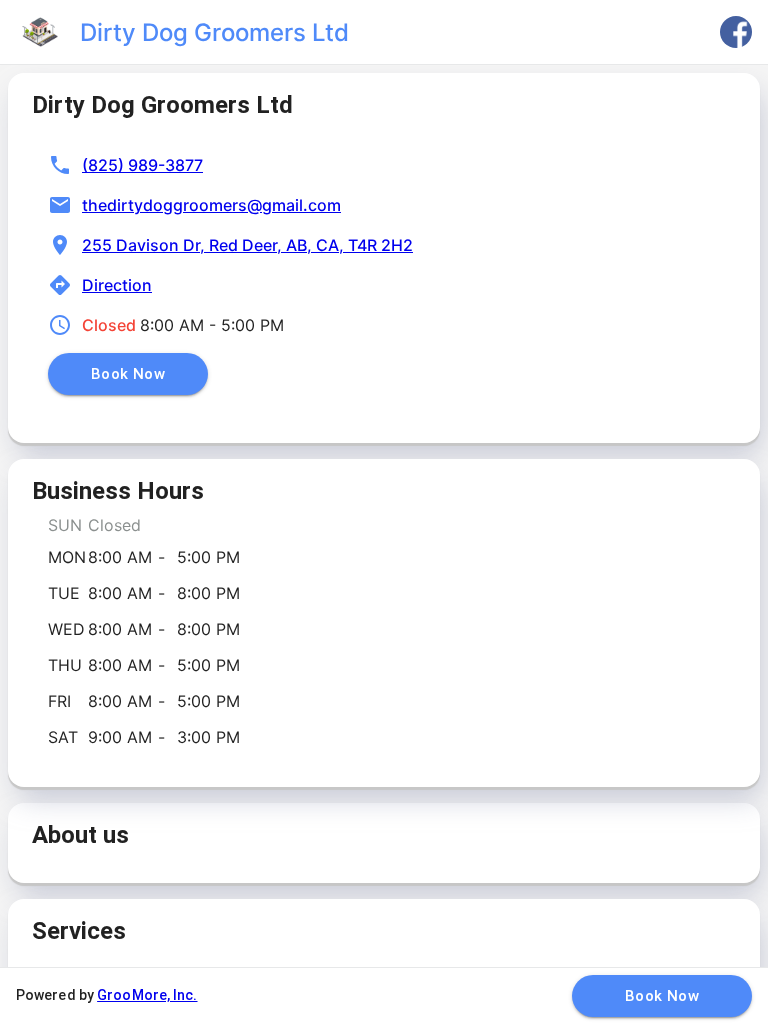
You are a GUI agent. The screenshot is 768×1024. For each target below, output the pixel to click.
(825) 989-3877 (142, 165)
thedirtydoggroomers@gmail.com (211, 205)
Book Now (128, 374)
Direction (117, 285)
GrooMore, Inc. (147, 995)
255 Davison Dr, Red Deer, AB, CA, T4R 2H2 (247, 245)
